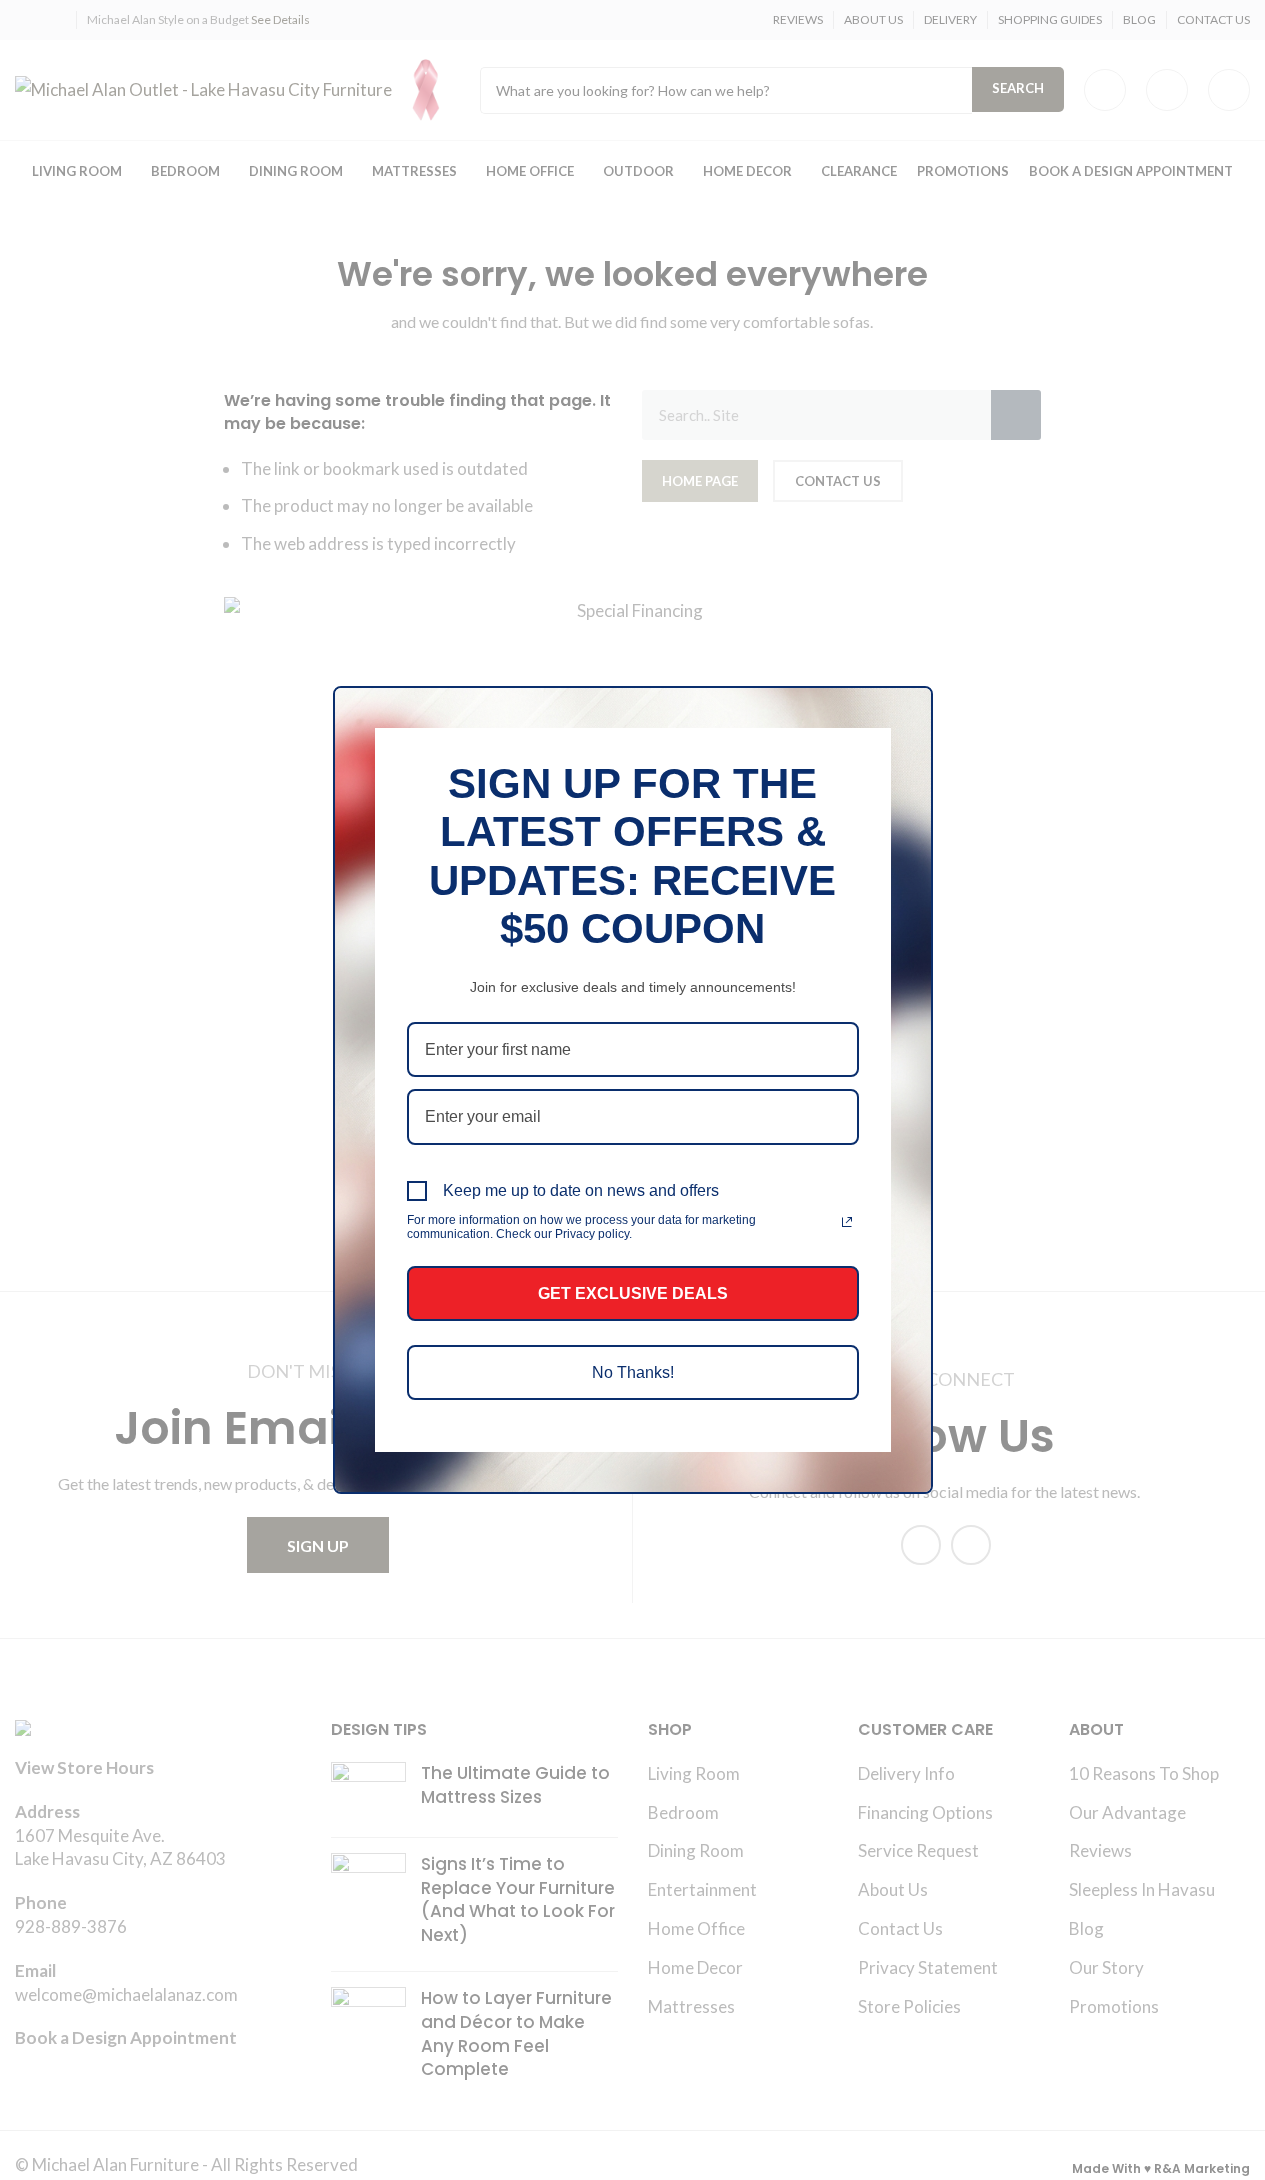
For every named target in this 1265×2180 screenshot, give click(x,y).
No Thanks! (633, 1372)
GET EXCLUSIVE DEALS (633, 1293)
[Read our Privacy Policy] (847, 1222)
